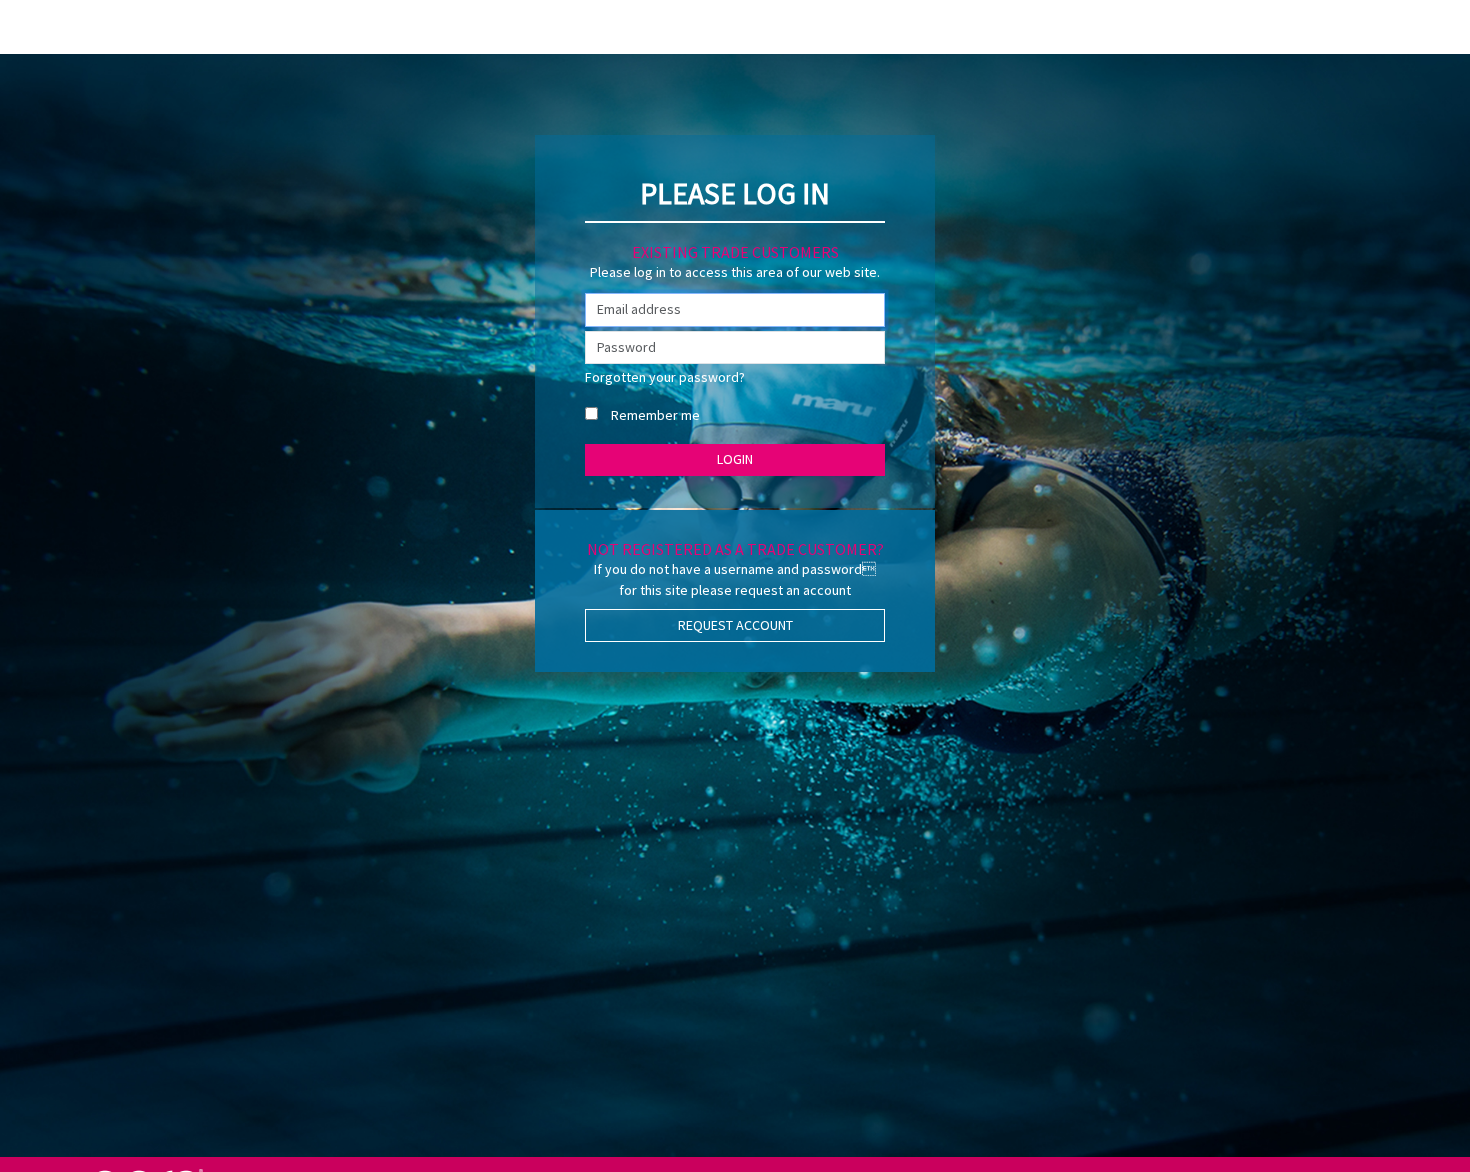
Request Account (735, 625)
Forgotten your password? (665, 377)
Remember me (655, 415)
